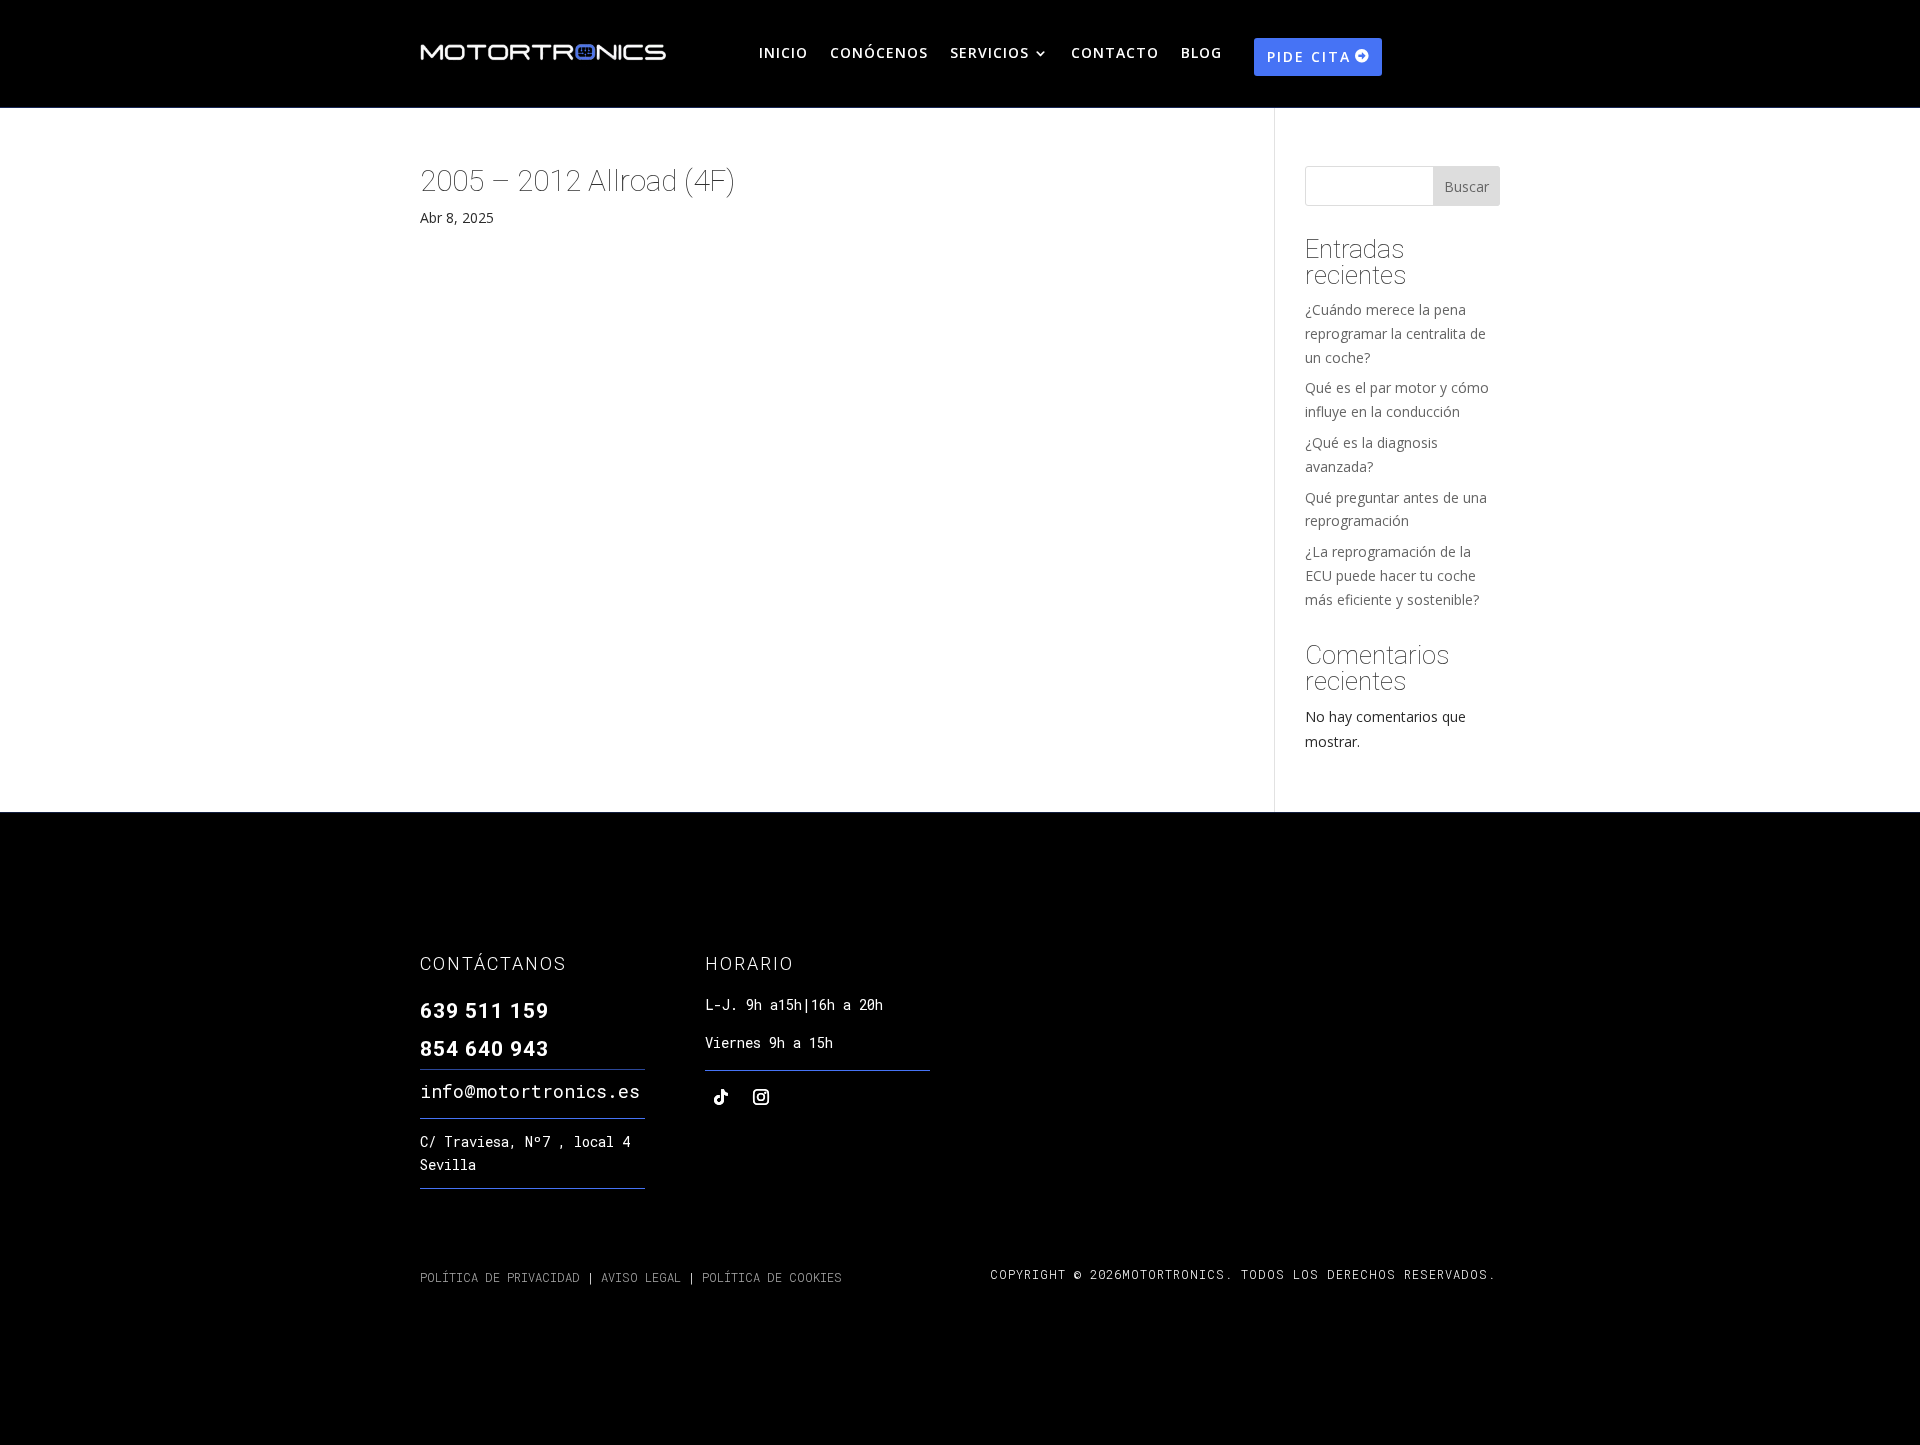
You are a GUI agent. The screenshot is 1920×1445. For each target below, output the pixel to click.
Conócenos (879, 54)
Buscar (1466, 186)
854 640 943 (484, 1049)
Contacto (1115, 54)
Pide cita (1309, 56)
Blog (1201, 54)
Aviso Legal (637, 1277)
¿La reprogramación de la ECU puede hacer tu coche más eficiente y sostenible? (1392, 575)
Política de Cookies (772, 1277)
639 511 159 (484, 1011)
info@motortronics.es (530, 1091)
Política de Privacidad (500, 1277)
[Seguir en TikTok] (721, 1097)
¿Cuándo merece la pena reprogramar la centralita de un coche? (1395, 333)
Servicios (989, 54)
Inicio (783, 54)
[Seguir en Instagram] (761, 1097)
